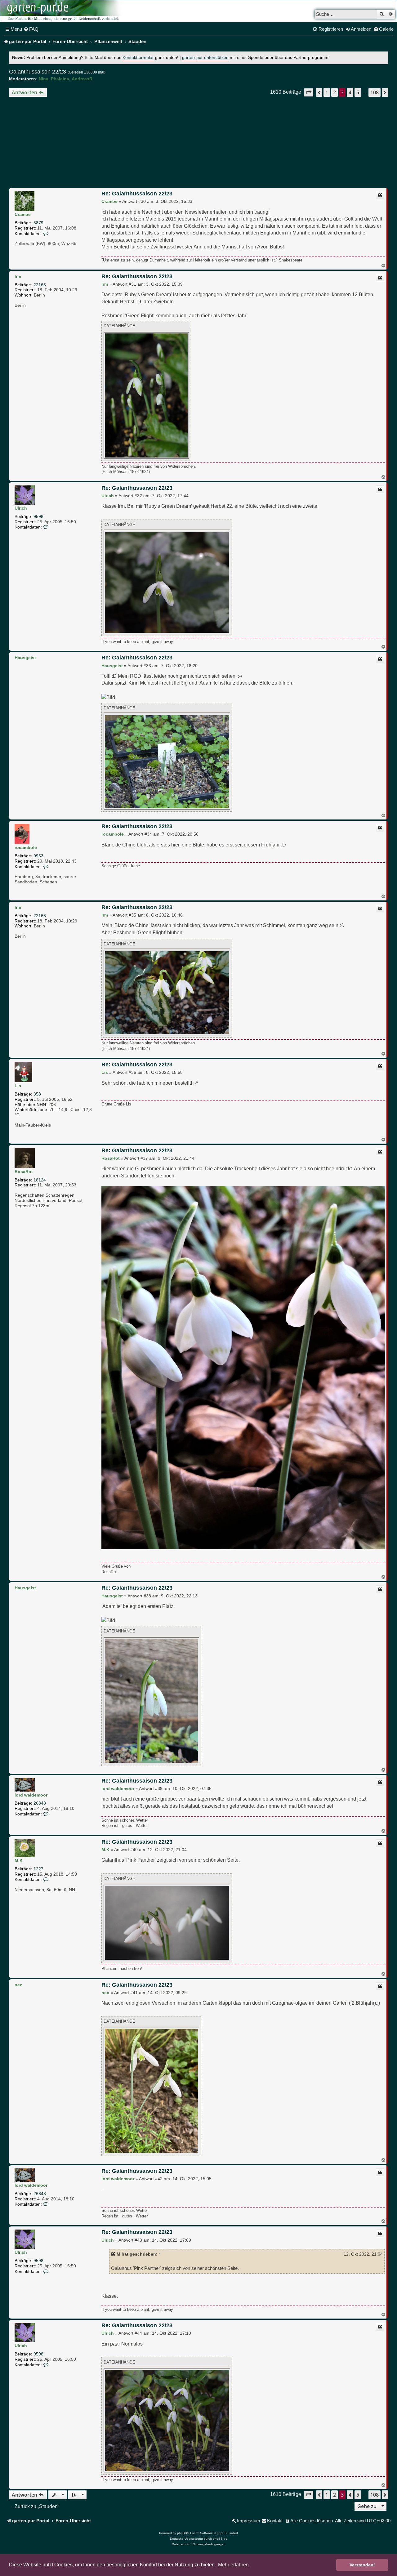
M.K (19, 1860)
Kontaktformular (138, 58)
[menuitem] (31, 29)
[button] (309, 92)
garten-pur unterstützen (205, 58)
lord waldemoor (31, 1795)
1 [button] (327, 92)
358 (37, 1094)
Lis (18, 1086)
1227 (38, 1869)
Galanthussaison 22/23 (38, 72)
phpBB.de (220, 2539)
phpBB (182, 2533)
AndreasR (82, 79)
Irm (18, 276)
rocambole (26, 847)
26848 (40, 1803)
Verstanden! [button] (362, 2565)
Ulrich (21, 508)
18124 (40, 1180)
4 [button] (350, 92)
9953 (38, 856)
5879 (38, 223)
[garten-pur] (62, 11)
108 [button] (375, 92)
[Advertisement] (198, 143)
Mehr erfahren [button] (233, 2565)
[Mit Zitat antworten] (380, 195)
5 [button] (358, 92)
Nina (44, 79)
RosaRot (24, 1172)
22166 (40, 285)
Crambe (23, 214)
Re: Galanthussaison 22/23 (137, 194)
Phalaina (60, 79)
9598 (38, 516)
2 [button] (335, 92)
